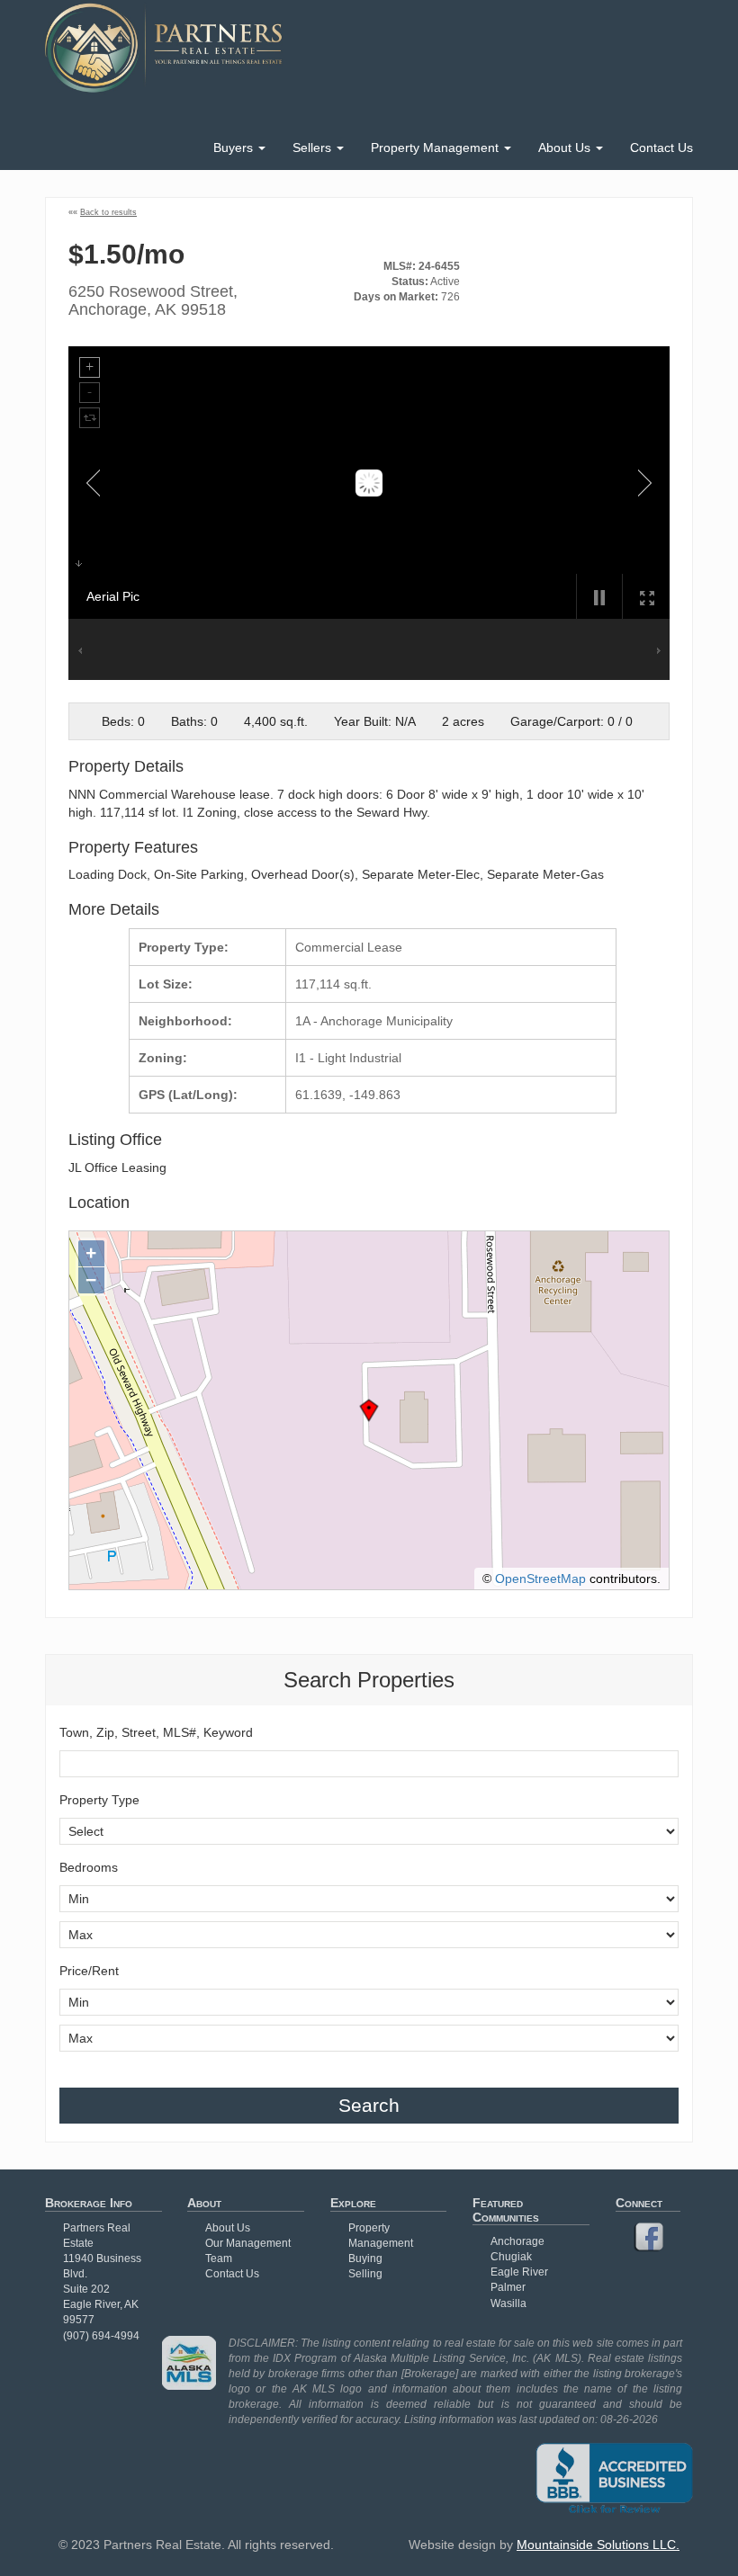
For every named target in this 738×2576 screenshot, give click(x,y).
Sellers (314, 148)
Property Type (99, 1800)
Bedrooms (89, 1867)
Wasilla (508, 2303)
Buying (365, 2258)
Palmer (508, 2287)
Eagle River (519, 2272)
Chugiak (511, 2257)
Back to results (108, 212)
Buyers (235, 148)
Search (369, 2105)
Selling (365, 2274)
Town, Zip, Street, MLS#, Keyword (156, 1732)
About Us (566, 148)
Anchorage (517, 2241)
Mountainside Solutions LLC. (598, 2545)
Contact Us (661, 148)
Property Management (436, 148)
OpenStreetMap (540, 1579)
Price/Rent (89, 1971)
